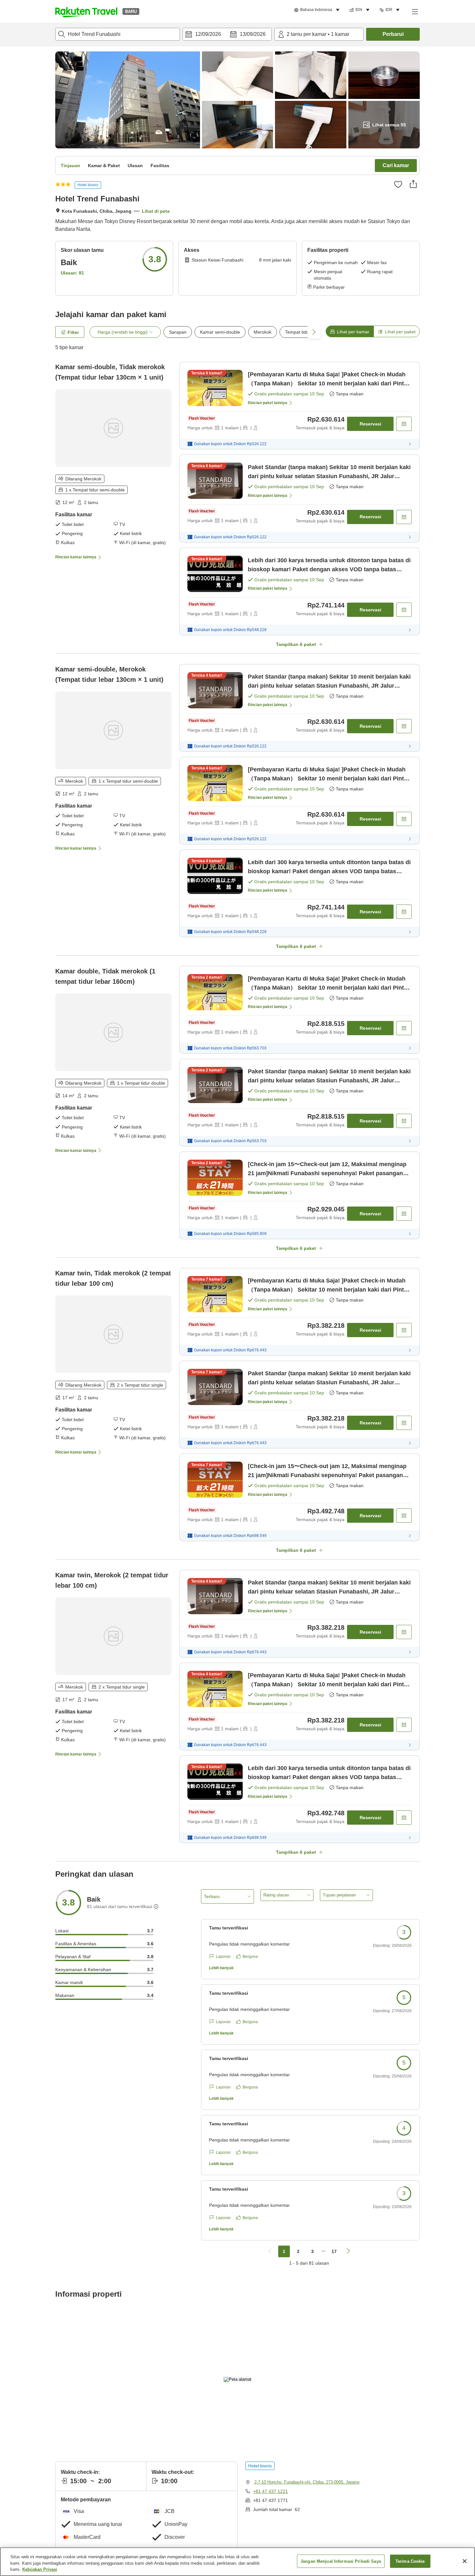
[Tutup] (465, 2561)
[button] (86, 11)
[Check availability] (404, 424)
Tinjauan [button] (70, 166)
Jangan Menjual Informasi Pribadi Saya (341, 2561)
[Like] (398, 184)
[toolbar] (227, 34)
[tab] (350, 331)
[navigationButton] (270, 2251)
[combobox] (118, 34)
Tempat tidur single (304, 332)
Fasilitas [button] (160, 166)
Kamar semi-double (220, 332)
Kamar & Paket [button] (104, 166)
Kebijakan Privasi (40, 2569)
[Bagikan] (413, 184)
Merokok (263, 332)
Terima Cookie (410, 2561)
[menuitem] (318, 10)
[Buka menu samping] (415, 11)
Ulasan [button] (135, 166)
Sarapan (178, 332)
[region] (238, 2562)
